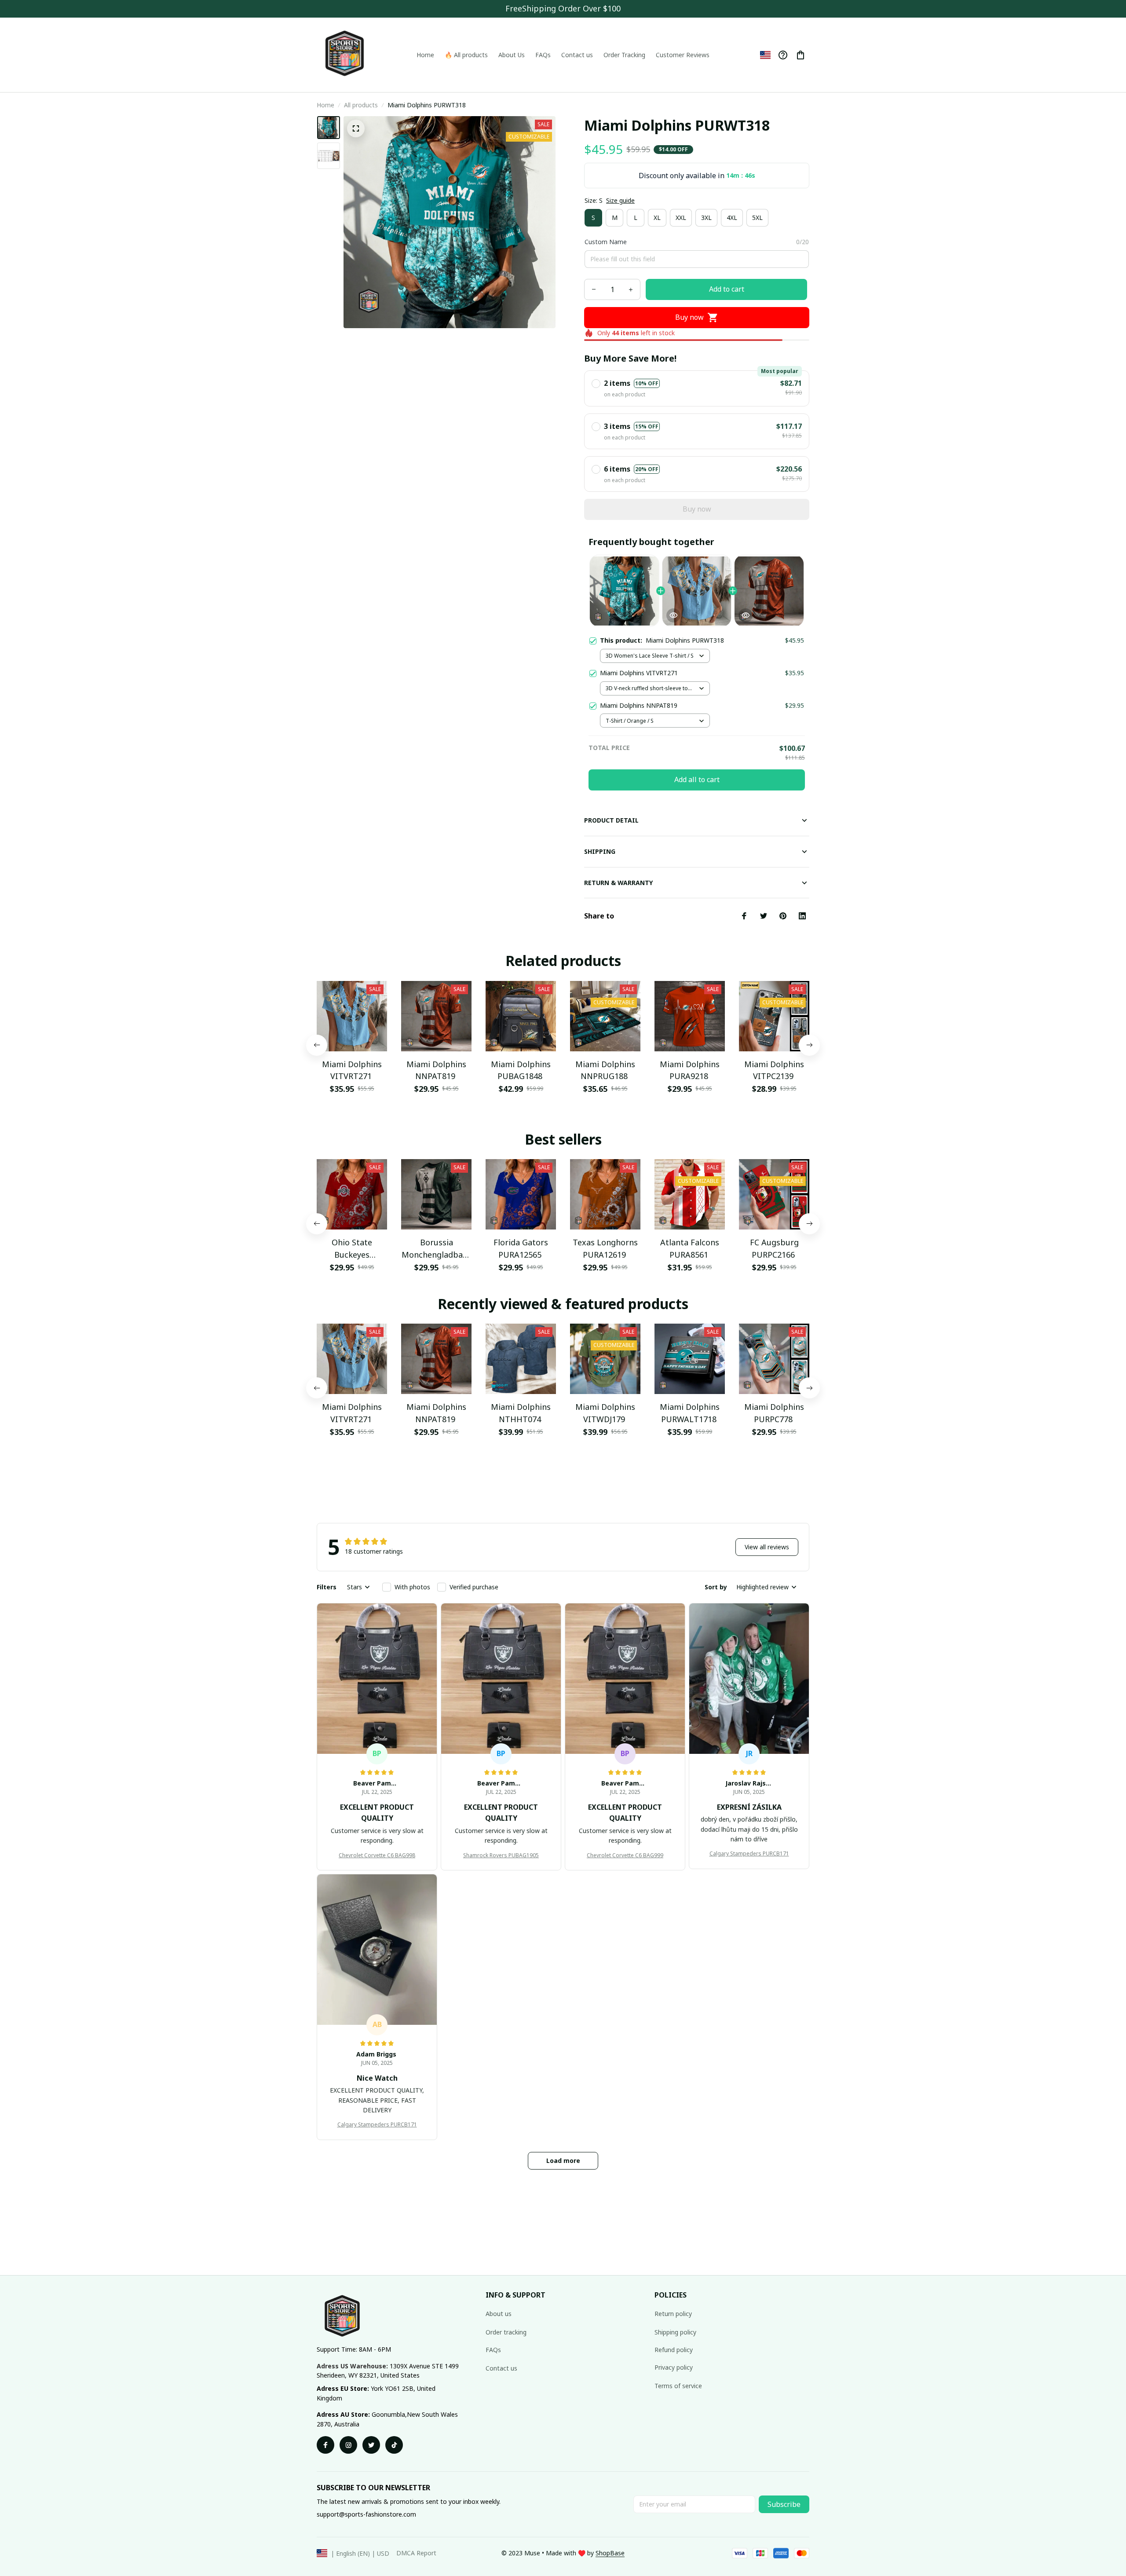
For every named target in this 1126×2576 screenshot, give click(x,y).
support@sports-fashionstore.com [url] (366, 2514)
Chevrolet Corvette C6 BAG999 (625, 1855)
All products (361, 105)
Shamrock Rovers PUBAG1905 (501, 1855)
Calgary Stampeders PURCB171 (749, 1853)
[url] (610, 2553)
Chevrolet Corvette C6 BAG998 (377, 1855)
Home (325, 105)
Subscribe (784, 2504)
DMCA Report (416, 2553)
